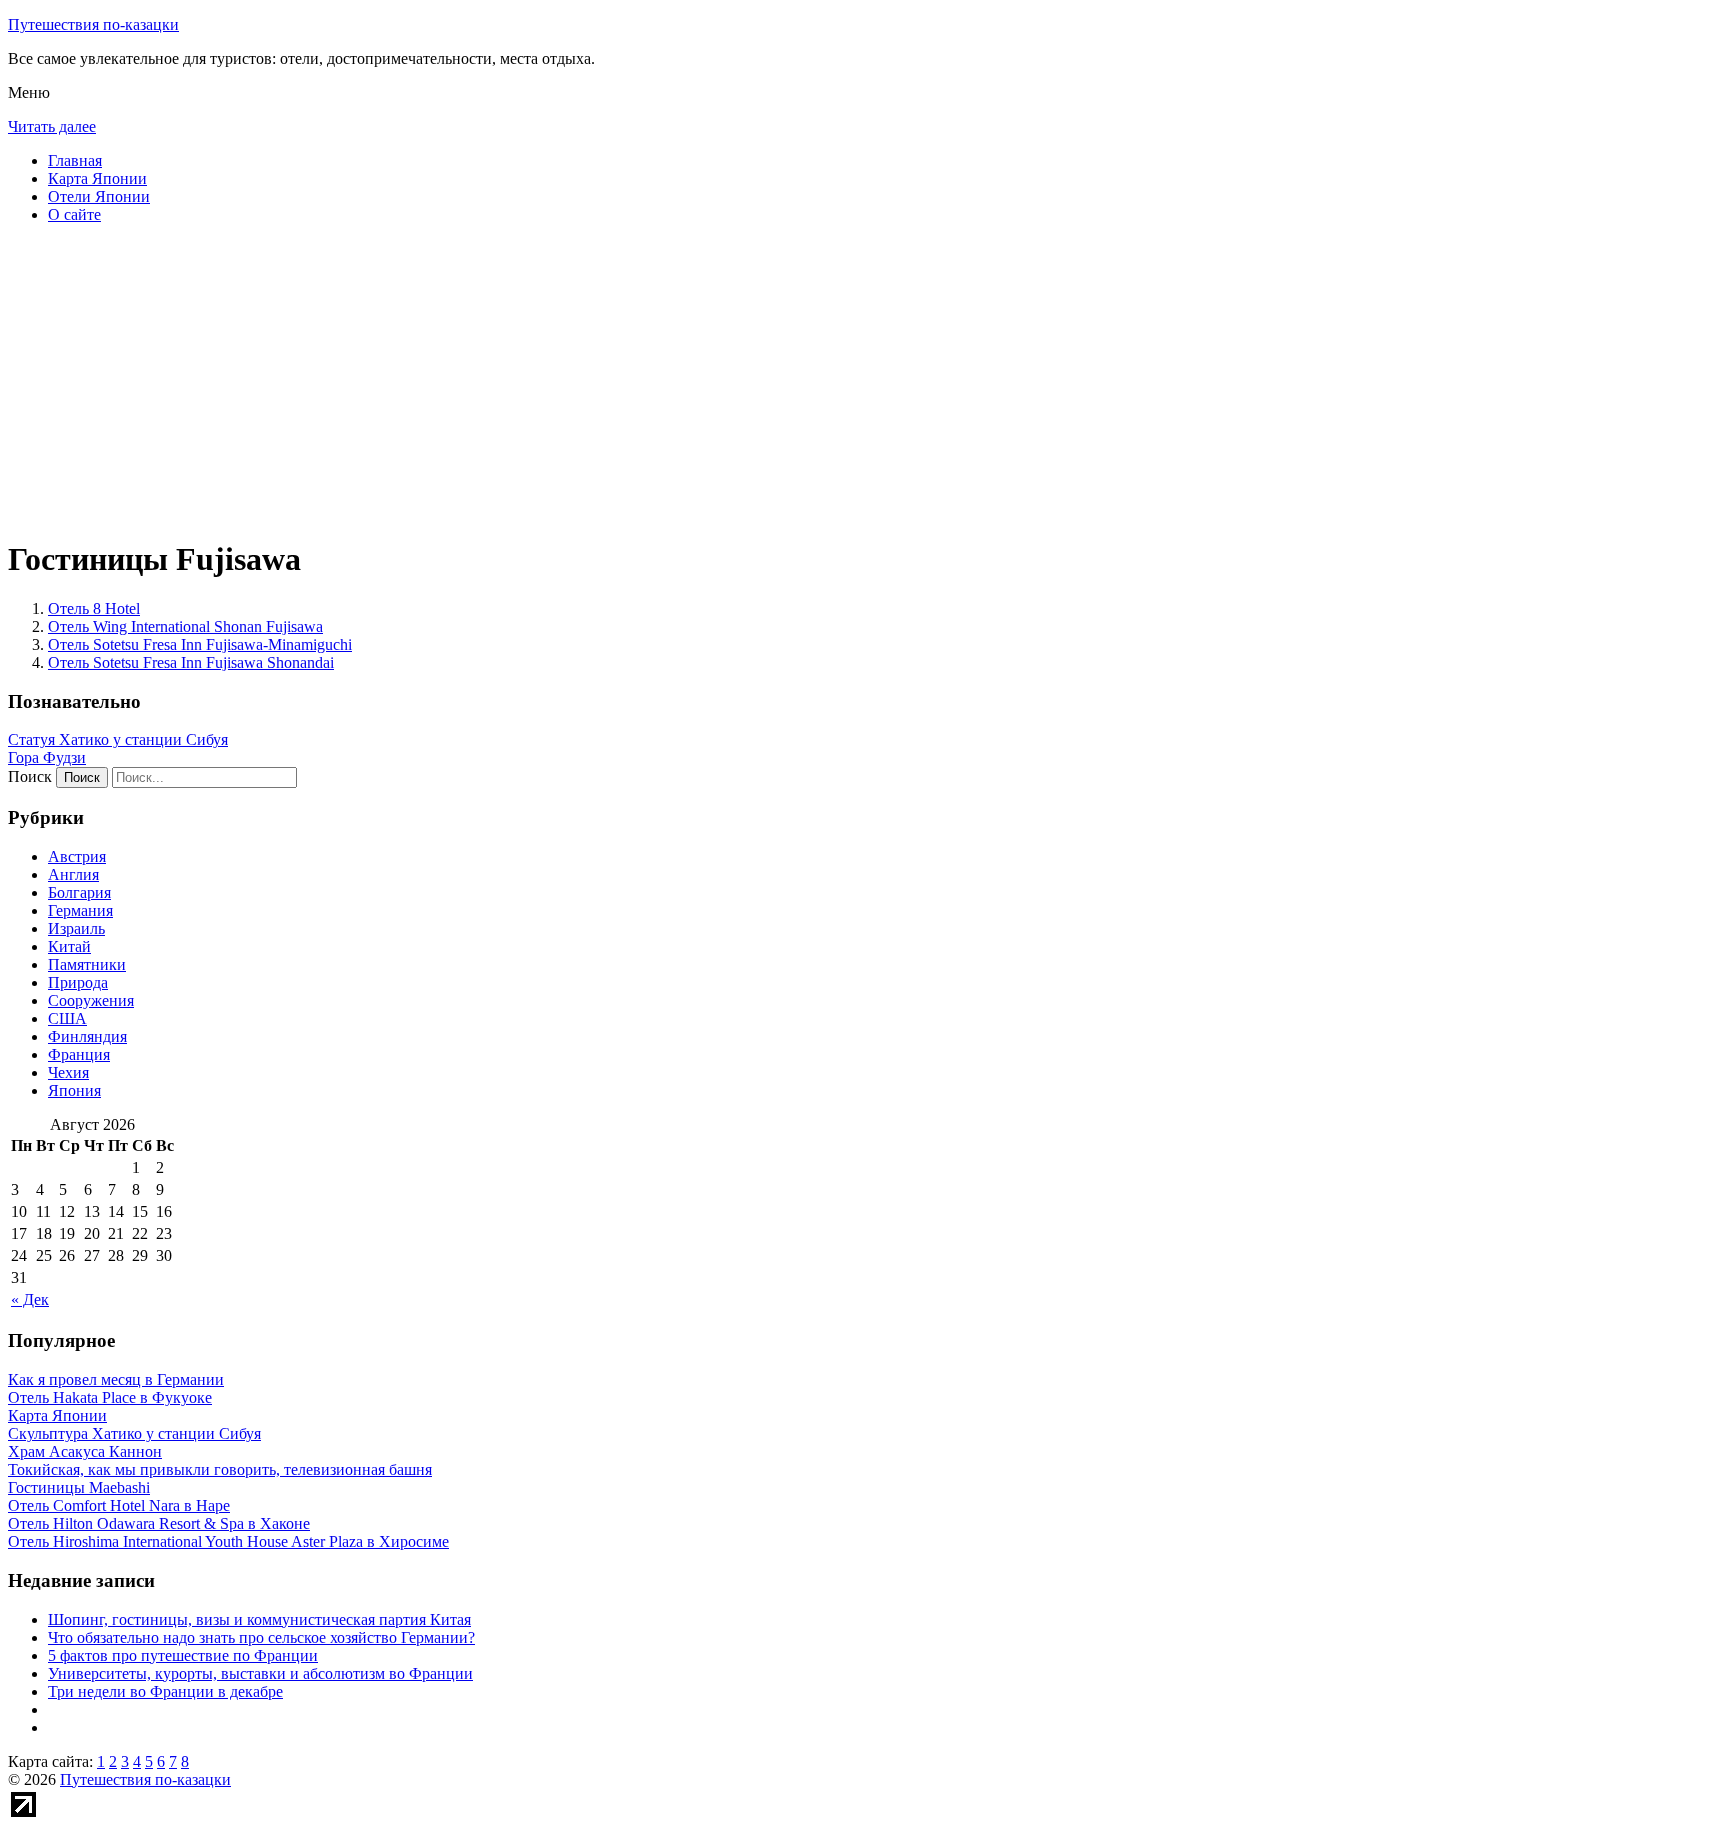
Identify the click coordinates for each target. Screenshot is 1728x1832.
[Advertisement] (608, 380)
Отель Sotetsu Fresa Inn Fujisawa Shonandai (191, 662)
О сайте (74, 214)
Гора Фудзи (47, 757)
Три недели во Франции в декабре (165, 1691)
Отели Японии (99, 196)
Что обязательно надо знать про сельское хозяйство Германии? (261, 1637)
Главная (75, 160)
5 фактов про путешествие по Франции (183, 1655)
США (67, 1018)
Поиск (30, 776)
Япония (74, 1090)
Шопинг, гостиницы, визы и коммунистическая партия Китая (259, 1619)
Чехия (68, 1072)
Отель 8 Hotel (94, 608)
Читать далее (52, 126)
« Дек (30, 1299)
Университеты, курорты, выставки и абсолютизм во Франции (260, 1673)
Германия (80, 910)
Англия (73, 874)
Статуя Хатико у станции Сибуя (118, 739)
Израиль (76, 928)
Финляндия (87, 1036)
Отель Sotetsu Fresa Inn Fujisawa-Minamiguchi (200, 644)
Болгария (79, 892)
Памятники (87, 964)
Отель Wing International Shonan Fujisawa (185, 626)
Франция (79, 1054)
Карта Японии (97, 178)
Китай (69, 946)
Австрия (77, 856)
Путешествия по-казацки (93, 24)
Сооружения (91, 1000)
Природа (78, 982)
